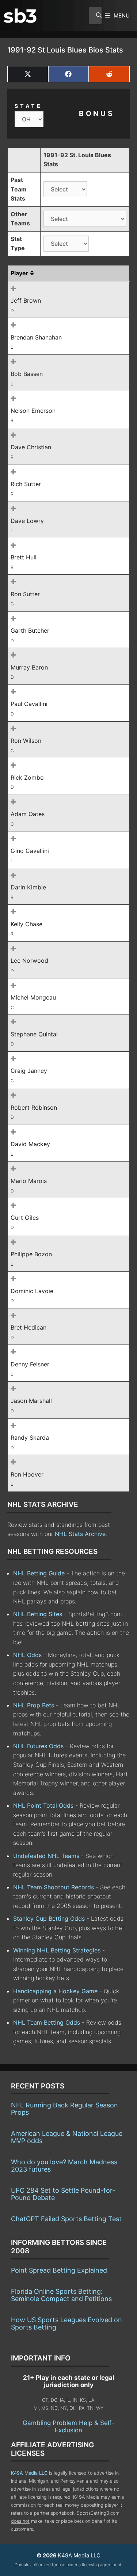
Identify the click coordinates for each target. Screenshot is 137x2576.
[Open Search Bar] (95, 16)
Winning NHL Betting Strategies (57, 1950)
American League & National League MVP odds (67, 2137)
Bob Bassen (27, 374)
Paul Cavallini (29, 704)
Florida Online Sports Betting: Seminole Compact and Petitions (61, 2295)
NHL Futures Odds (38, 1746)
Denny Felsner (30, 1364)
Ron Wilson (26, 741)
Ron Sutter (25, 594)
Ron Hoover (27, 1474)
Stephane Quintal (34, 1034)
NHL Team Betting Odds (47, 2022)
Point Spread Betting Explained (59, 2270)
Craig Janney (29, 1071)
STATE (28, 106)
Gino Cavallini (30, 851)
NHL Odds (27, 1655)
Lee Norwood (29, 961)
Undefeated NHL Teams (46, 1856)
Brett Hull (24, 557)
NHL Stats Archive (80, 1534)
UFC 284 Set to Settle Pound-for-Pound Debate (63, 2194)
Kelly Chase (26, 924)
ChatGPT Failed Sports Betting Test (66, 2219)
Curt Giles (25, 1218)
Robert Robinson (34, 1107)
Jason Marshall (31, 1401)
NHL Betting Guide (39, 1573)
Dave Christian (31, 447)
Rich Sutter (26, 484)
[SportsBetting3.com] (20, 16)
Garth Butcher (30, 631)
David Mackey (30, 1144)
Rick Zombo (27, 777)
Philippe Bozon (31, 1254)
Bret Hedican (28, 1327)
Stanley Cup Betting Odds (49, 1919)
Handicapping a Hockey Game (55, 1991)
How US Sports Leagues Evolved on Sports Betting (66, 2323)
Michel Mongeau (33, 997)
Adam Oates (28, 814)
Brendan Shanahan (36, 337)
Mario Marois (29, 1181)
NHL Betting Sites (38, 1614)
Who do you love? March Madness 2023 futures (64, 2166)
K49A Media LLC (29, 2473)
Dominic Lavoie (32, 1291)
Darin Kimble (28, 887)
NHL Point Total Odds (43, 1805)
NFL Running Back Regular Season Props (64, 2109)
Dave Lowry (27, 521)
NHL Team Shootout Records (54, 1887)
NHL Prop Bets (34, 1705)
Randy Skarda (30, 1438)
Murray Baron (29, 667)
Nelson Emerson (33, 411)
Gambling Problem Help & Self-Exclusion (68, 2426)
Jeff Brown (26, 300)
